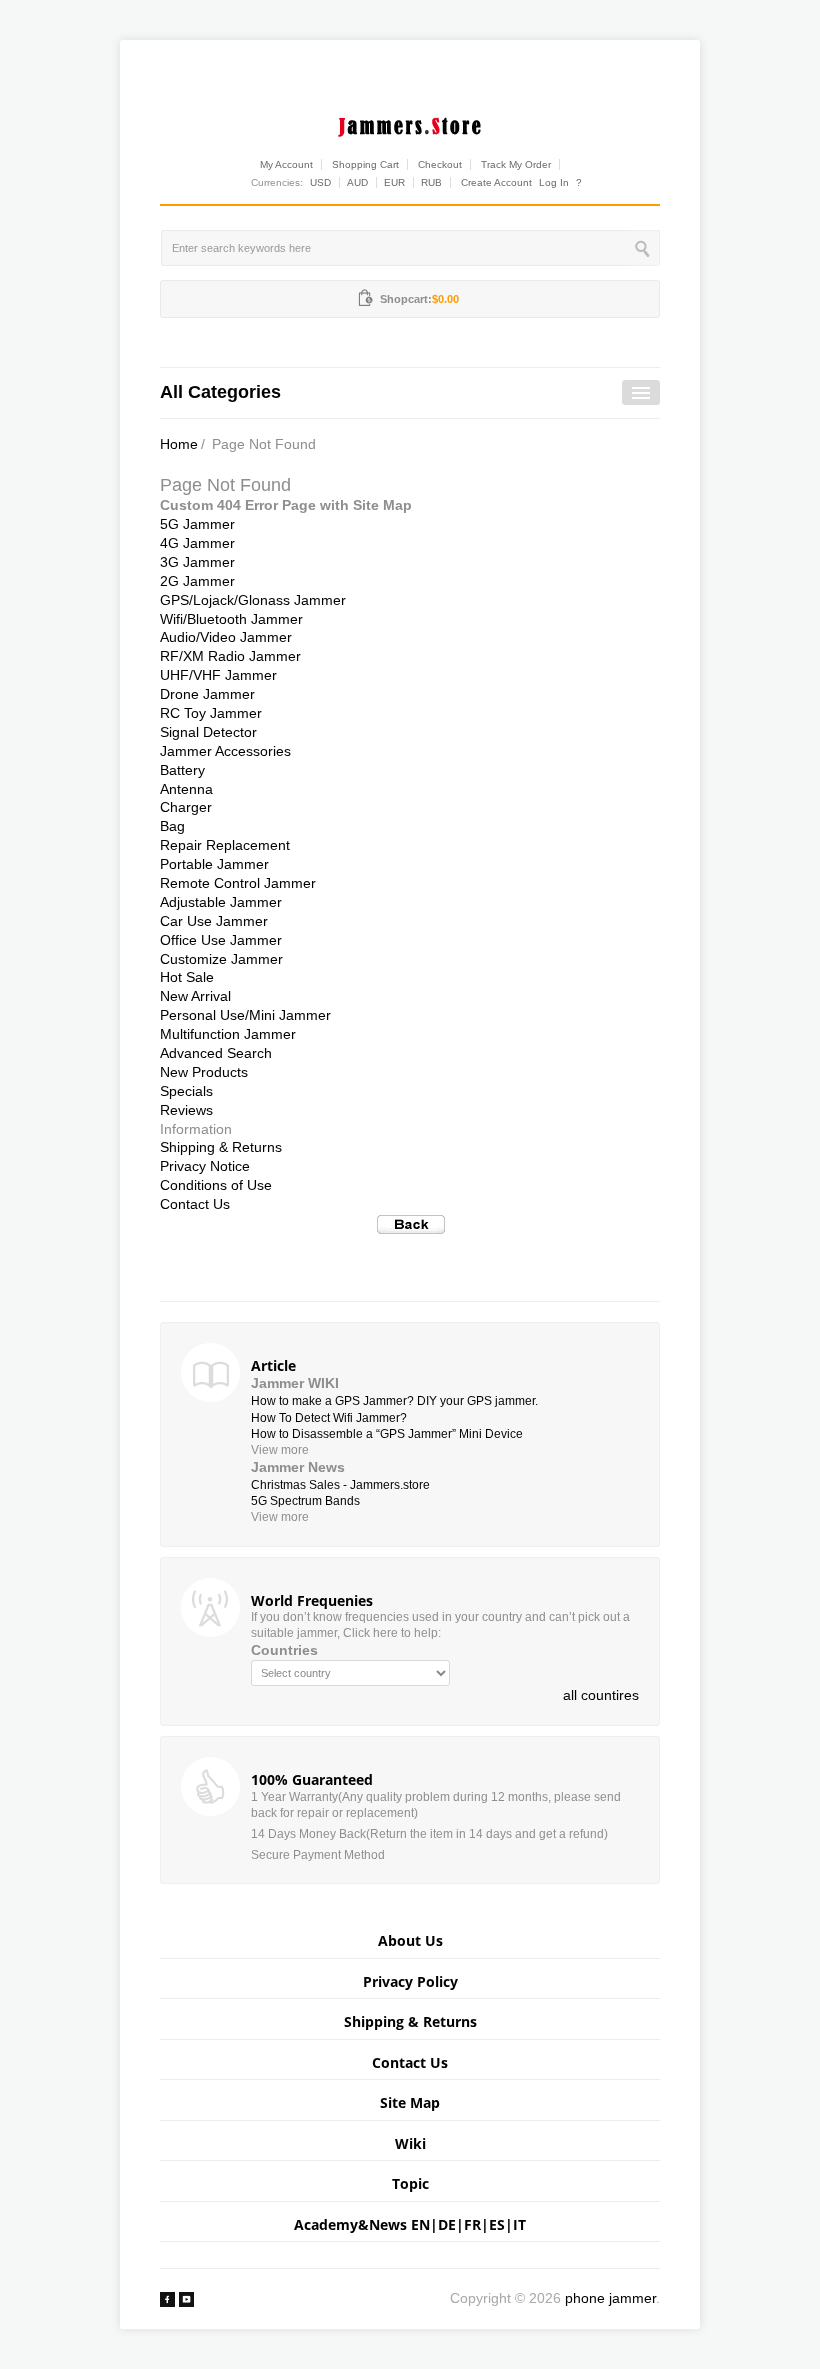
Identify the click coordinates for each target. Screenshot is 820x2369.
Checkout (440, 164)
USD (320, 182)
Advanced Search (216, 1053)
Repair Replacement (225, 845)
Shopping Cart (365, 164)
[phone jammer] (410, 123)
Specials (186, 1091)
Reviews (186, 1110)
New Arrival (195, 996)
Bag (172, 826)
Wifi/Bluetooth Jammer (231, 619)
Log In (554, 182)
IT (519, 2224)
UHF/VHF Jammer (218, 675)
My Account (286, 164)
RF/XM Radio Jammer (230, 656)
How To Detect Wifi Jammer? (329, 1418)
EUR (394, 182)
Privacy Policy (410, 1981)
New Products (204, 1072)
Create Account (496, 182)
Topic (410, 2183)
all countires (601, 1695)
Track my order (516, 164)
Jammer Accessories (225, 751)
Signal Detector (208, 732)
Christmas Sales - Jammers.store (340, 1485)
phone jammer (610, 2298)
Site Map (410, 2102)
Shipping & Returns (221, 1147)
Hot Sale (187, 977)
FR (472, 2224)
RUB (431, 182)
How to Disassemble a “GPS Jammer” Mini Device (387, 1434)
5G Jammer (197, 524)
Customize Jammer (221, 959)
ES (497, 2224)
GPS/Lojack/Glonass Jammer (253, 600)
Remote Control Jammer (238, 883)
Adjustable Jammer (221, 902)
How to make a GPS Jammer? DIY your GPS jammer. (394, 1401)
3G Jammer (197, 562)
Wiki (410, 2143)
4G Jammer (197, 543)
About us (410, 1940)
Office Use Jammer (221, 940)
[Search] (644, 248)
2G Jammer (197, 581)
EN (420, 2224)
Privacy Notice (205, 1166)
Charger (186, 807)
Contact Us (195, 1204)
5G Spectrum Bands (305, 1501)
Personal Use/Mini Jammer (245, 1015)
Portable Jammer (214, 864)
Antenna (186, 789)
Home (179, 444)
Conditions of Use (216, 1185)
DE (447, 2224)
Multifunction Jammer (228, 1034)
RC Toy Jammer (211, 713)
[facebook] (167, 2298)
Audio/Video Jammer (226, 637)
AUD (357, 182)
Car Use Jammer (214, 921)
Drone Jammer (207, 694)
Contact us (410, 2062)
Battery (182, 770)
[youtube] (186, 2298)
